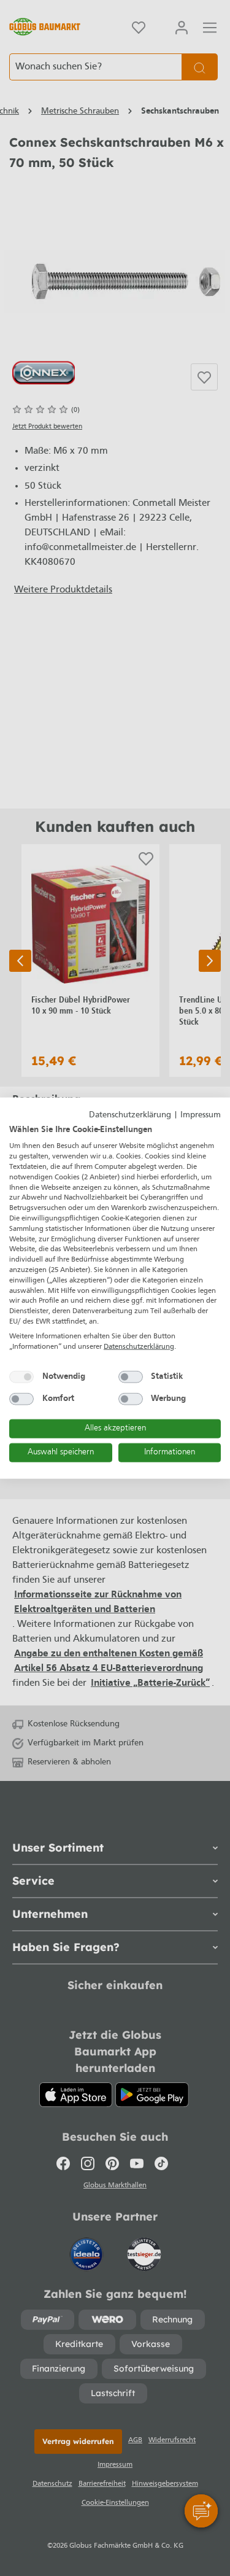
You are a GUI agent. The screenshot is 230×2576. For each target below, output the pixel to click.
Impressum (201, 1115)
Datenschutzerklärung (130, 1115)
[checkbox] (21, 1377)
